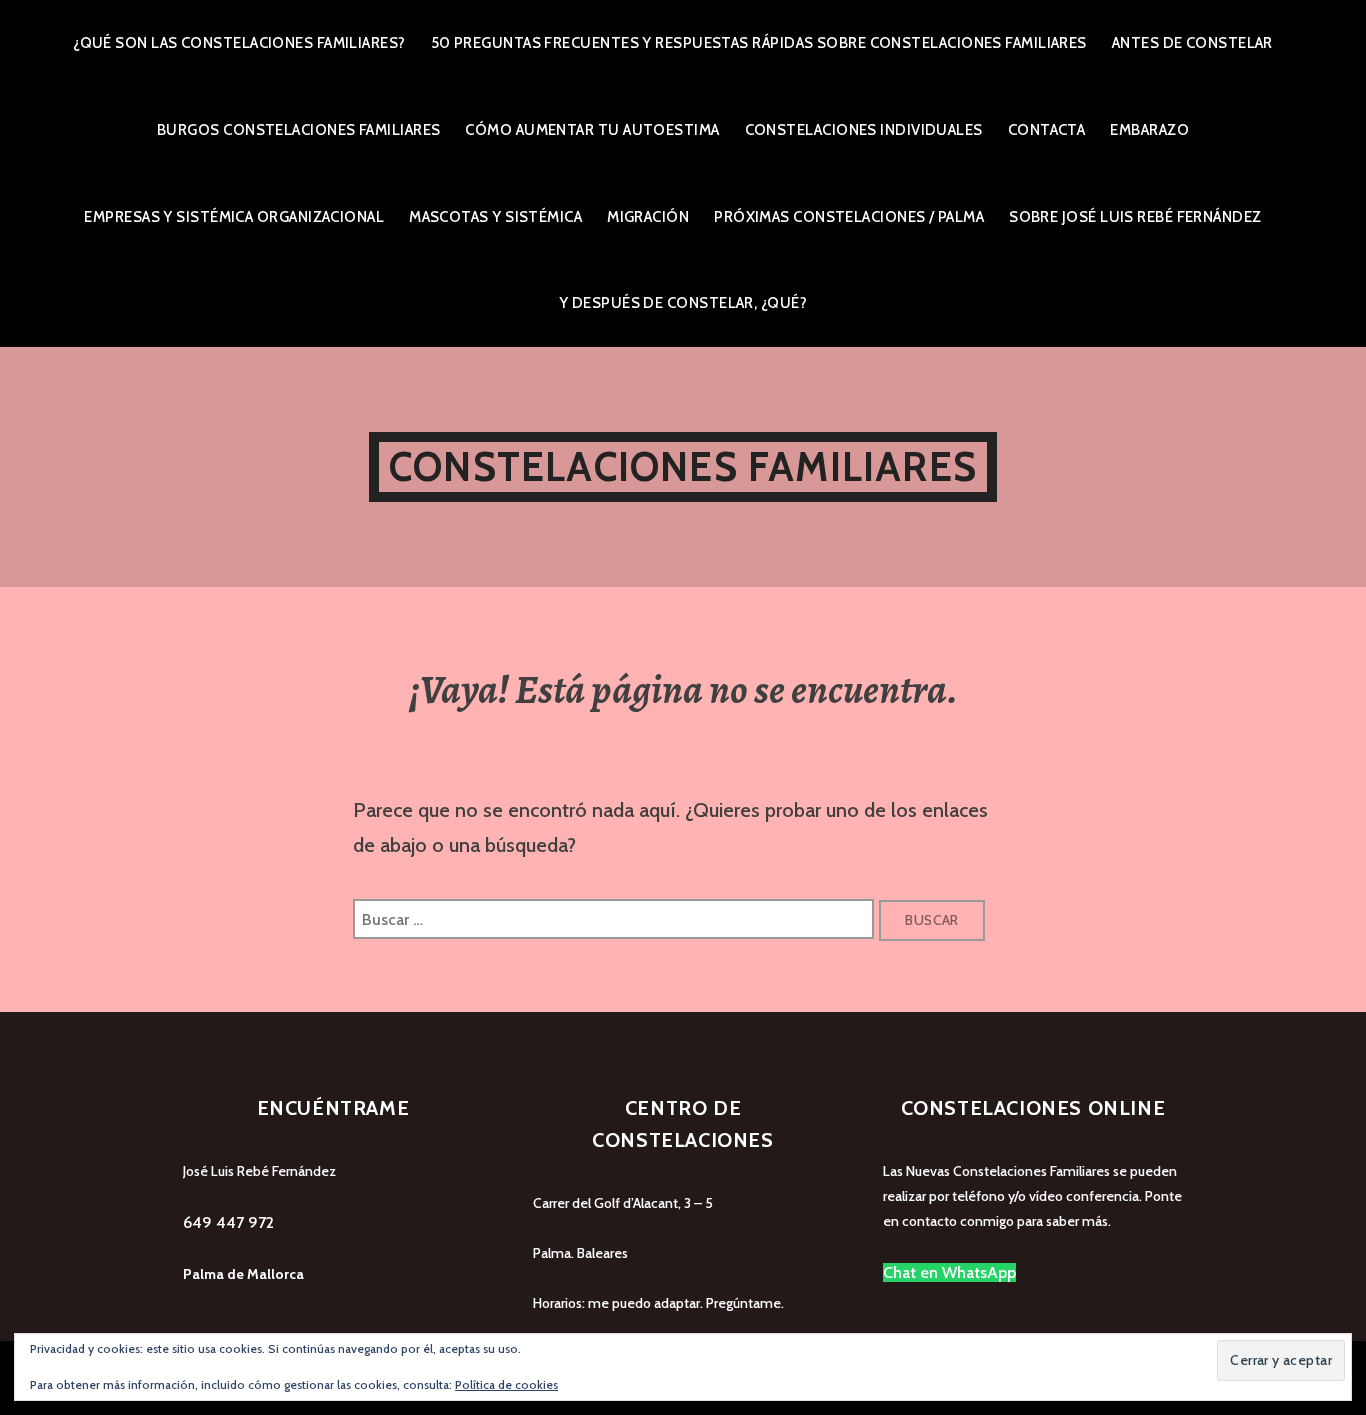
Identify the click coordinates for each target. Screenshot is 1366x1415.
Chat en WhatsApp (949, 1272)
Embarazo (1149, 130)
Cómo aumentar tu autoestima (592, 130)
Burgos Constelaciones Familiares (298, 130)
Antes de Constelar (1192, 43)
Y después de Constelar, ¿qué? (683, 303)
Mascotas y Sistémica (495, 217)
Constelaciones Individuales (864, 130)
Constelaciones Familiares (683, 466)
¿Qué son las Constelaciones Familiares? (239, 43)
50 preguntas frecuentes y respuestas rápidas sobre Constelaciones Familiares (759, 43)
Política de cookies (506, 1384)
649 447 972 (228, 1222)
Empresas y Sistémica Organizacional (234, 217)
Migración (648, 217)
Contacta (1047, 130)
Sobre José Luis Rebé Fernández (1135, 217)
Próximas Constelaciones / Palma (849, 217)
